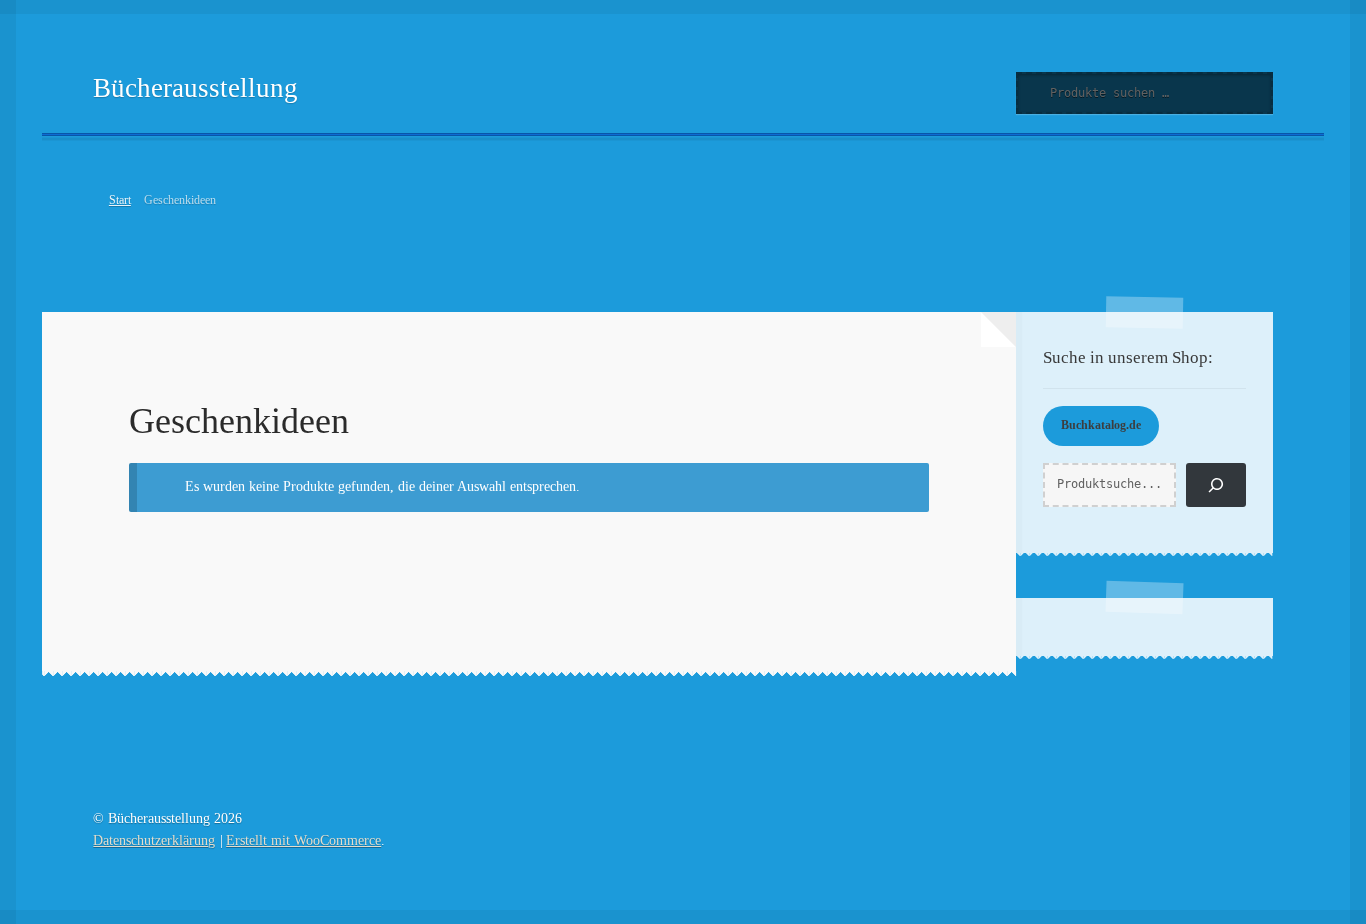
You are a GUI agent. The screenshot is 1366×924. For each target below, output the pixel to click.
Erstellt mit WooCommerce (303, 840)
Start (119, 200)
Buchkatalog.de (1101, 425)
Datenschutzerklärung (154, 840)
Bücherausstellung (195, 88)
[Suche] (1216, 485)
